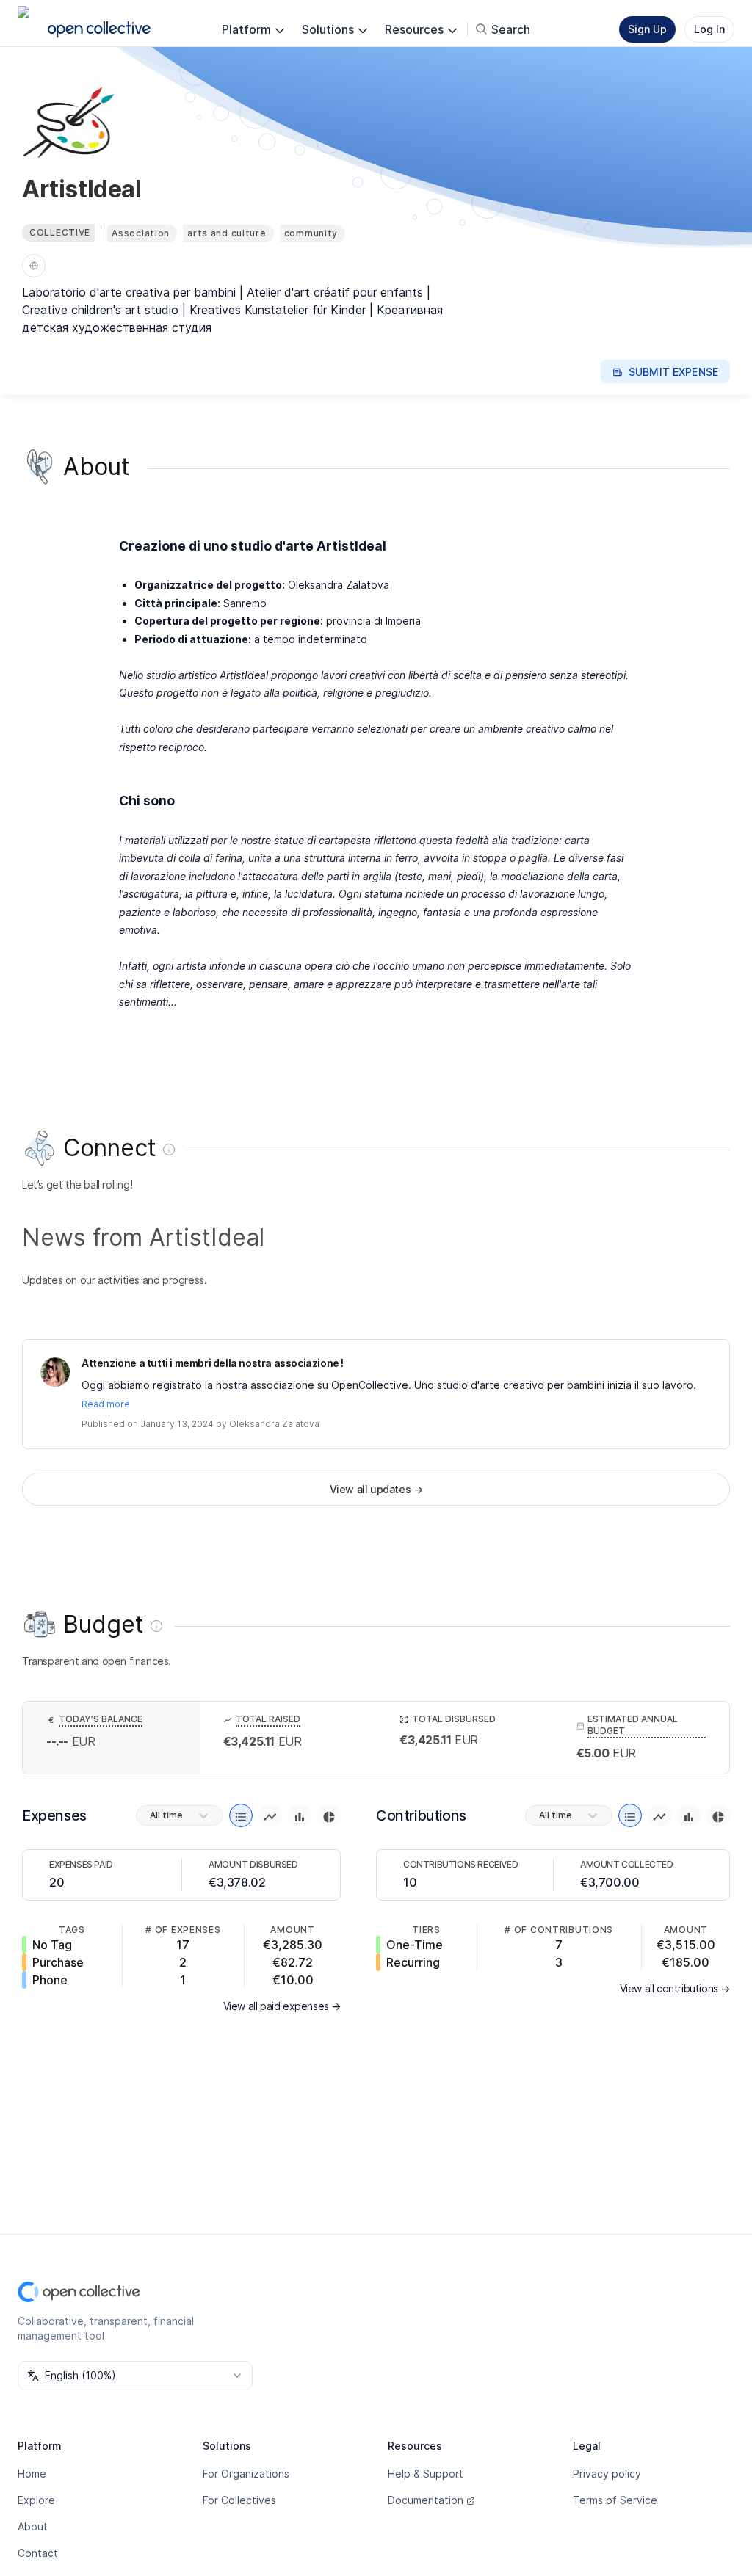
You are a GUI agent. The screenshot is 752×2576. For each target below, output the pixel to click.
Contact (38, 2553)
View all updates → (376, 1489)
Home (32, 2474)
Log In (709, 29)
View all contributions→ (675, 1988)
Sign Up (647, 29)
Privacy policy (607, 2474)
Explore (36, 2500)
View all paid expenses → (282, 2006)
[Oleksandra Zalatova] (55, 1372)
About (33, 2526)
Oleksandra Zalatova (274, 1424)
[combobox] (135, 2376)
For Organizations (246, 2474)
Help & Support (426, 2474)
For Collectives (239, 2500)
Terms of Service (615, 2500)
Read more (106, 1404)
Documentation (426, 2500)
